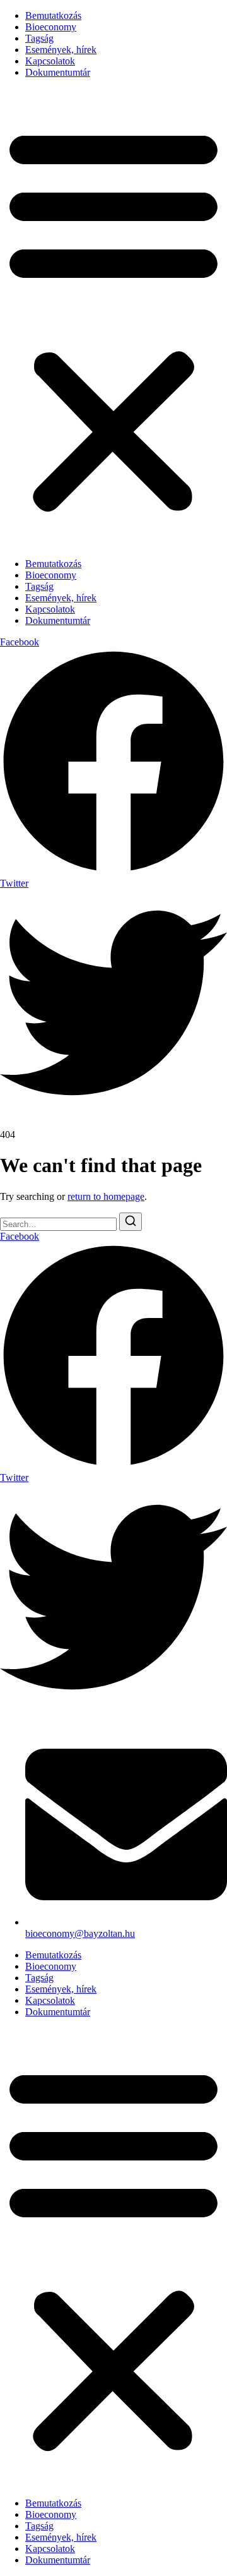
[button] (113, 318)
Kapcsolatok (50, 61)
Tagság (39, 38)
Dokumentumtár (58, 72)
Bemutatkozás (53, 15)
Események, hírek (61, 50)
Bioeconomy (51, 27)
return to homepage (106, 1196)
